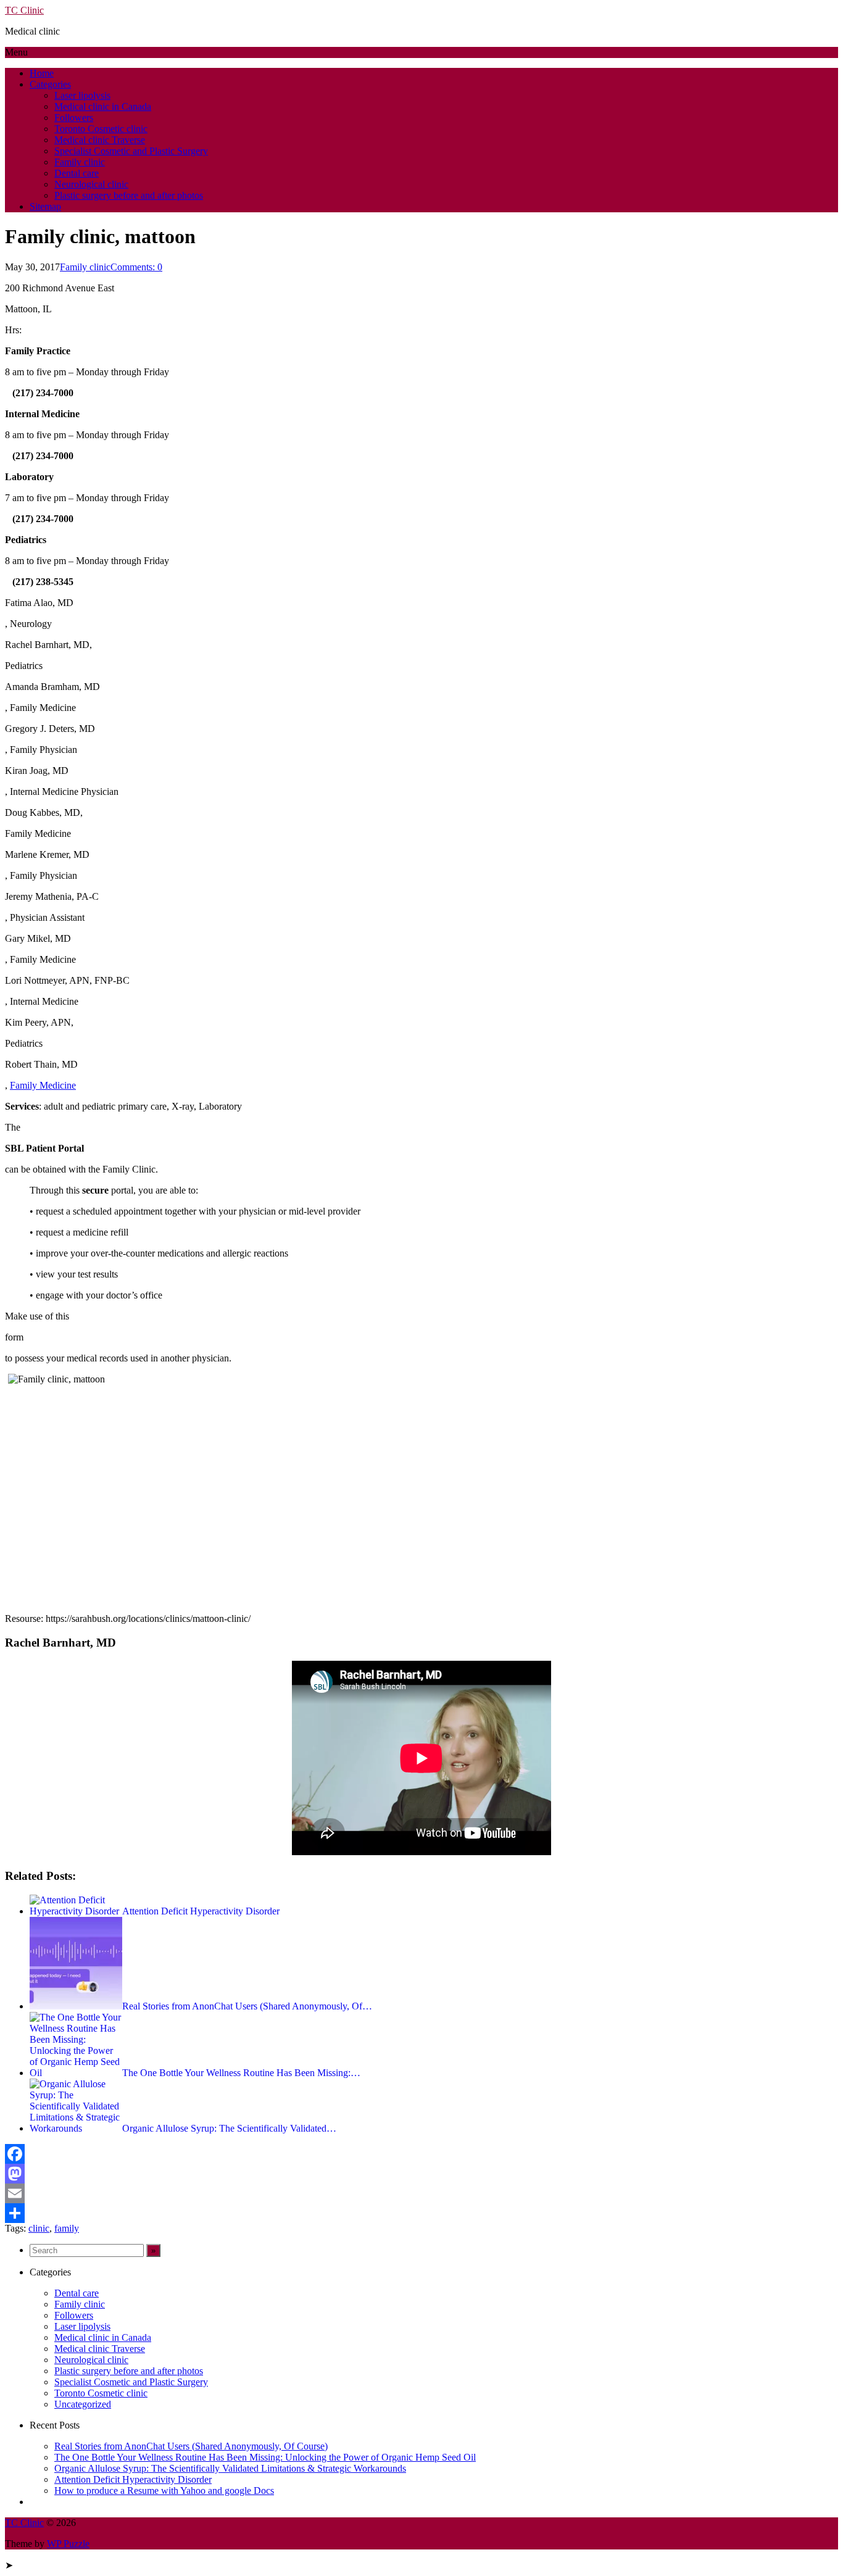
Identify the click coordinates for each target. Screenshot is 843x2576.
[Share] (421, 2213)
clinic (39, 2228)
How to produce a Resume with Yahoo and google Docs (164, 2491)
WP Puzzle (68, 2544)
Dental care (77, 173)
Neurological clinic (91, 184)
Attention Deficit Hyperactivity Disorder (133, 2479)
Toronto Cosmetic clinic (101, 129)
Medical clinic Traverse (100, 140)
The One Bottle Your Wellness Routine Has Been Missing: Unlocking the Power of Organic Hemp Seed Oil (265, 2457)
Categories (50, 84)
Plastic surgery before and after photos (129, 195)
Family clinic (80, 162)
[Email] (421, 2193)
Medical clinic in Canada (103, 106)
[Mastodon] (421, 2174)
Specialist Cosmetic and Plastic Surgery (131, 151)
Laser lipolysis (82, 95)
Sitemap (45, 206)
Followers (74, 118)
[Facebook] (421, 2154)
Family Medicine (43, 1085)
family (67, 2228)
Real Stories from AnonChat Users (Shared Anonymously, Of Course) (191, 2446)
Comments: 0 (136, 267)
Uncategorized (83, 2404)
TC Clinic (24, 10)
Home (42, 73)
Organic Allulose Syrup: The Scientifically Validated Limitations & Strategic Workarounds (230, 2468)
